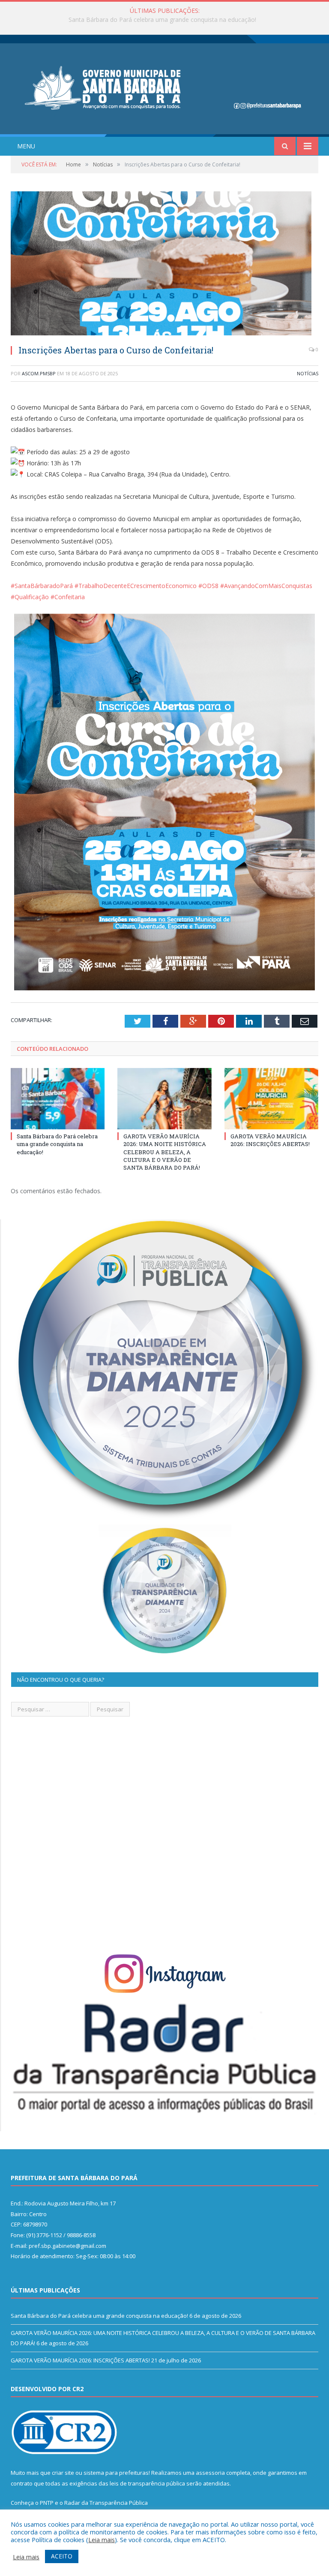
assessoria (210, 2473)
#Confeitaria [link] (68, 597)
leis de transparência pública (147, 2483)
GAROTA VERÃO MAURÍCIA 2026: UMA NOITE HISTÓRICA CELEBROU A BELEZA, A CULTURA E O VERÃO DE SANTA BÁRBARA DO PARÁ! (167, 20)
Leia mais (102, 2540)
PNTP (47, 2503)
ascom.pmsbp (39, 373)
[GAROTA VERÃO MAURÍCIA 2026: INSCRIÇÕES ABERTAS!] (271, 1099)
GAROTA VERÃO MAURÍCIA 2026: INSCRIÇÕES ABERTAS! (270, 1140)
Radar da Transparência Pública (106, 2503)
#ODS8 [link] (208, 586)
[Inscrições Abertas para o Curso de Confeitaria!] (164, 264)
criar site (63, 2473)
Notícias (308, 373)
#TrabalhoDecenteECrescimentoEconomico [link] (136, 586)
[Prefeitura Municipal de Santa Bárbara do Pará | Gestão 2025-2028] (164, 87)
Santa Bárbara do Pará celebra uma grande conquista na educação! (57, 1144)
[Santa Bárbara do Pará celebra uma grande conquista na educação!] (58, 1099)
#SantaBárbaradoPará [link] (42, 586)
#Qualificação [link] (30, 597)
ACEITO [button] (62, 2556)
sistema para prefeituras (116, 2473)
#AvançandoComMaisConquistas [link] (266, 586)
